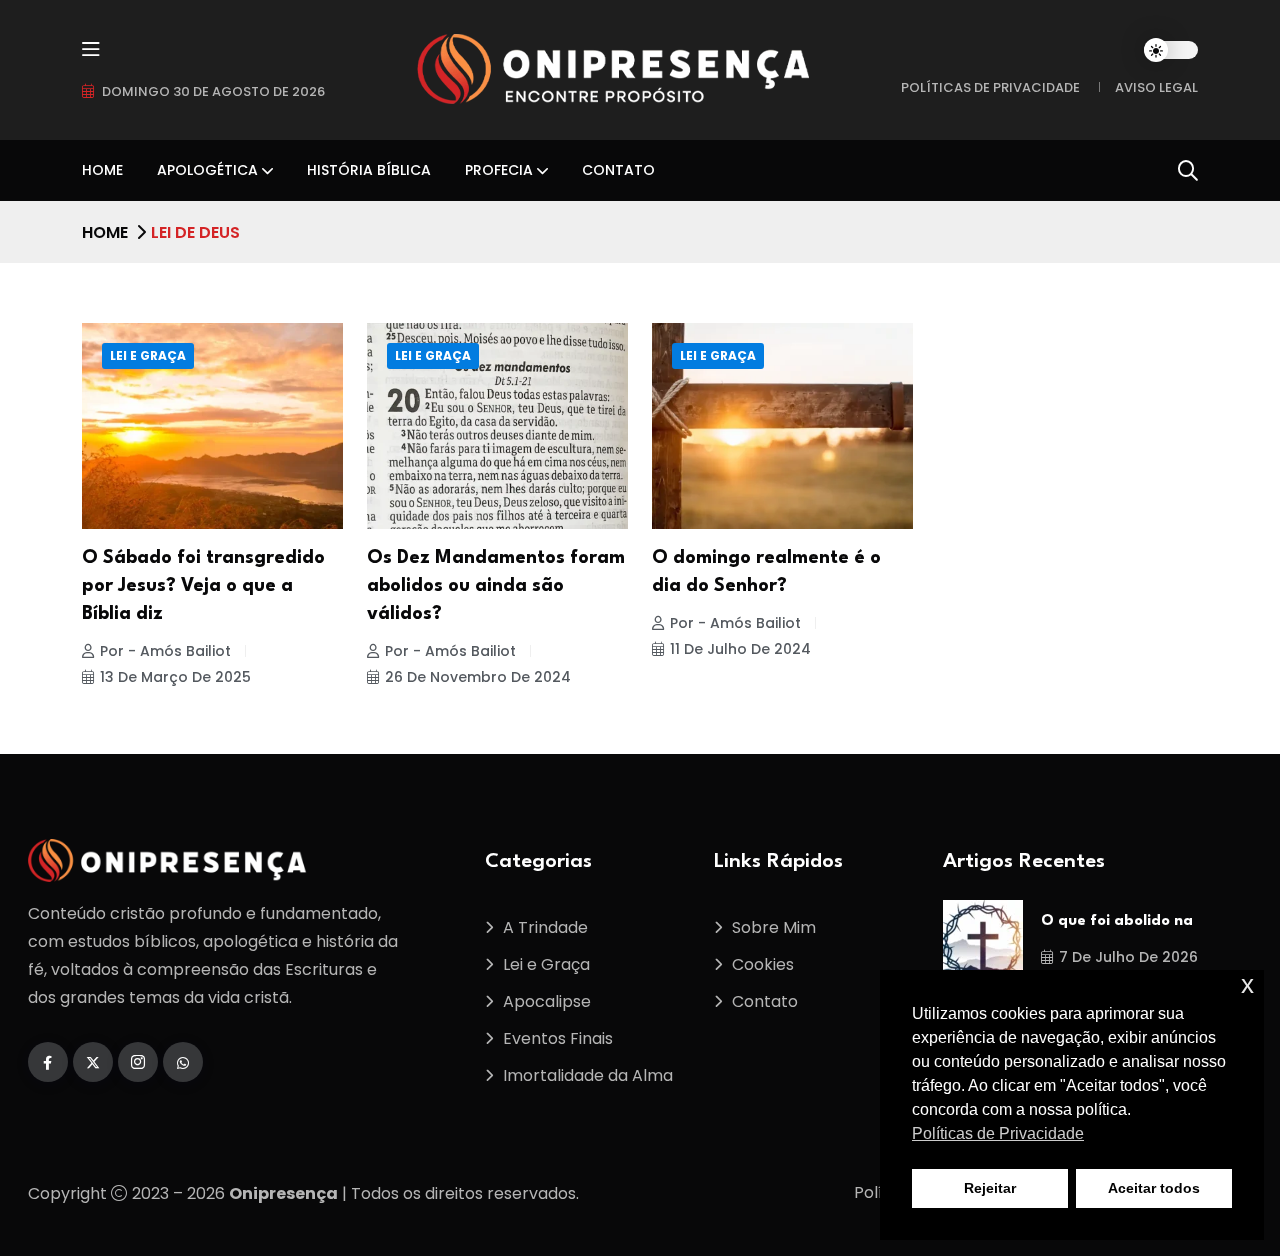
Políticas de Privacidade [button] (998, 1133)
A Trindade (545, 927)
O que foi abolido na (1117, 921)
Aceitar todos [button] (1154, 1188)
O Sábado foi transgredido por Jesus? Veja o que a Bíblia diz (203, 586)
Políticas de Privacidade (990, 87)
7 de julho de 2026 (1128, 957)
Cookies (763, 964)
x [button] (1247, 984)
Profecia (499, 170)
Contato (618, 170)
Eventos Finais (558, 1038)
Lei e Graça (148, 355)
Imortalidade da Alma (588, 1075)
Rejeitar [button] (990, 1188)
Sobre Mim (774, 927)
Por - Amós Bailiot (165, 651)
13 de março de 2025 (175, 677)
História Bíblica (369, 170)
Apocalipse (547, 1001)
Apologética (207, 170)
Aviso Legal (1156, 87)
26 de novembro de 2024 (478, 677)
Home (102, 170)
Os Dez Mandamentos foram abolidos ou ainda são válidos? (496, 586)
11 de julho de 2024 (740, 649)
